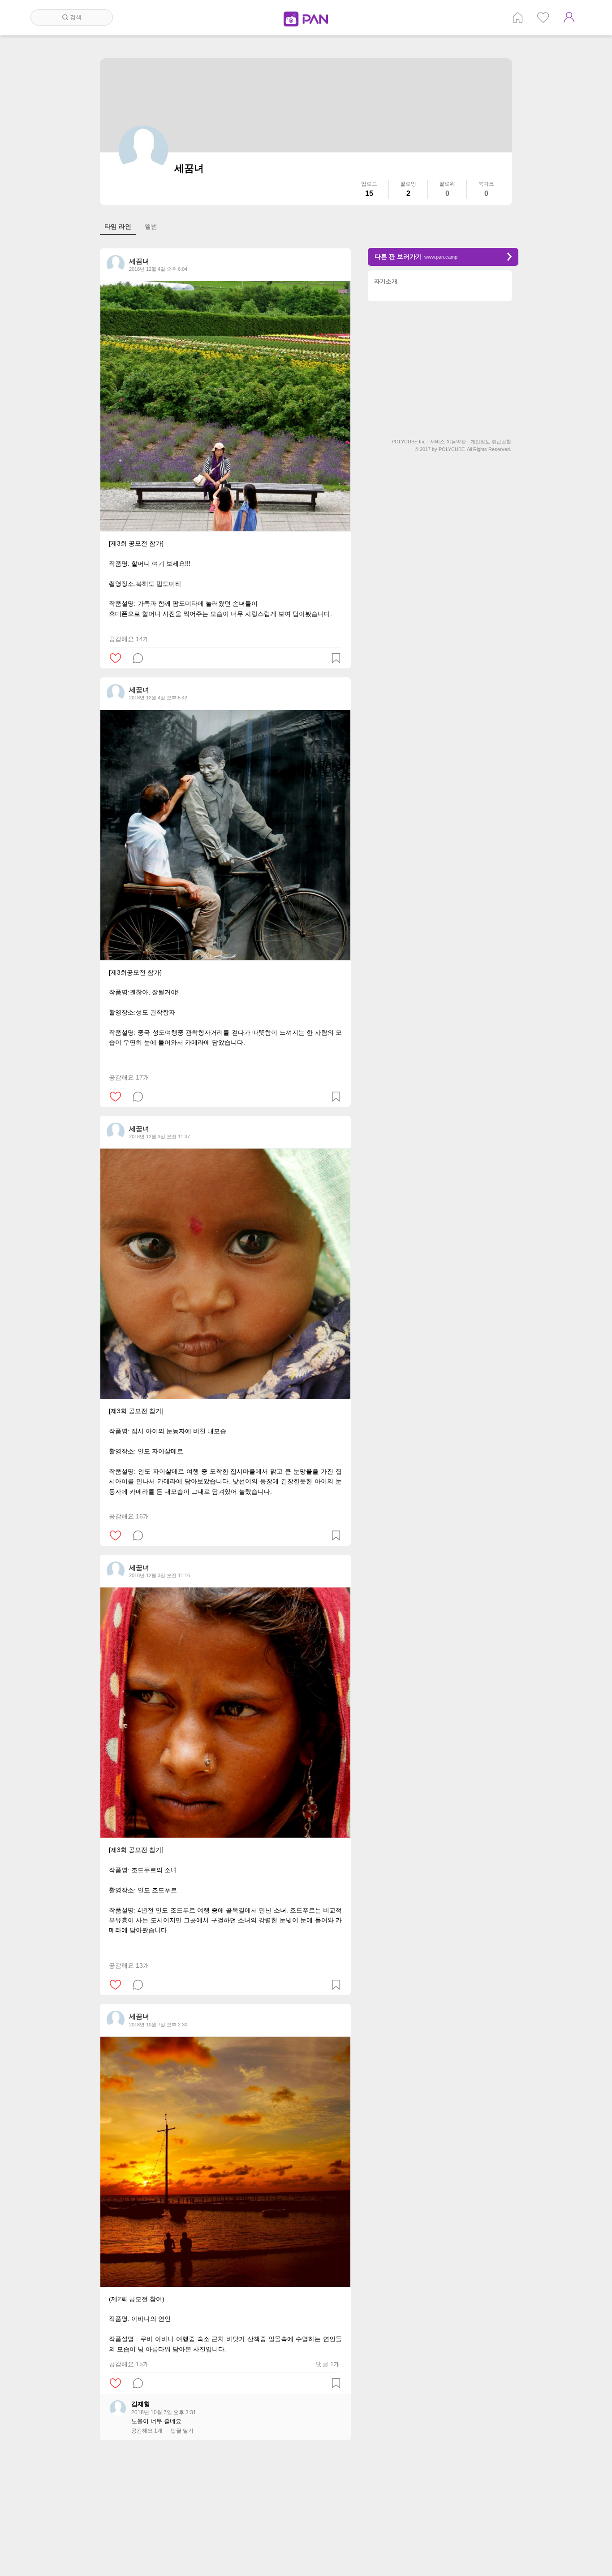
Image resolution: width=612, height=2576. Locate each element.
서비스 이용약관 (450, 442)
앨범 (151, 226)
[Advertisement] (225, 2512)
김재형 (141, 2404)
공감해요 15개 (129, 2364)
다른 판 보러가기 (416, 256)
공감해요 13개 (129, 1965)
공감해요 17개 (129, 1077)
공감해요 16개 (129, 1516)
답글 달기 (182, 2431)
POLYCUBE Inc (410, 442)
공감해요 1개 (147, 2431)
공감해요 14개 (129, 639)
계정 (569, 17)
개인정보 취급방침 (491, 442)
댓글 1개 (328, 2364)
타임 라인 (118, 226)
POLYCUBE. (452, 449)
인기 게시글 (543, 17)
